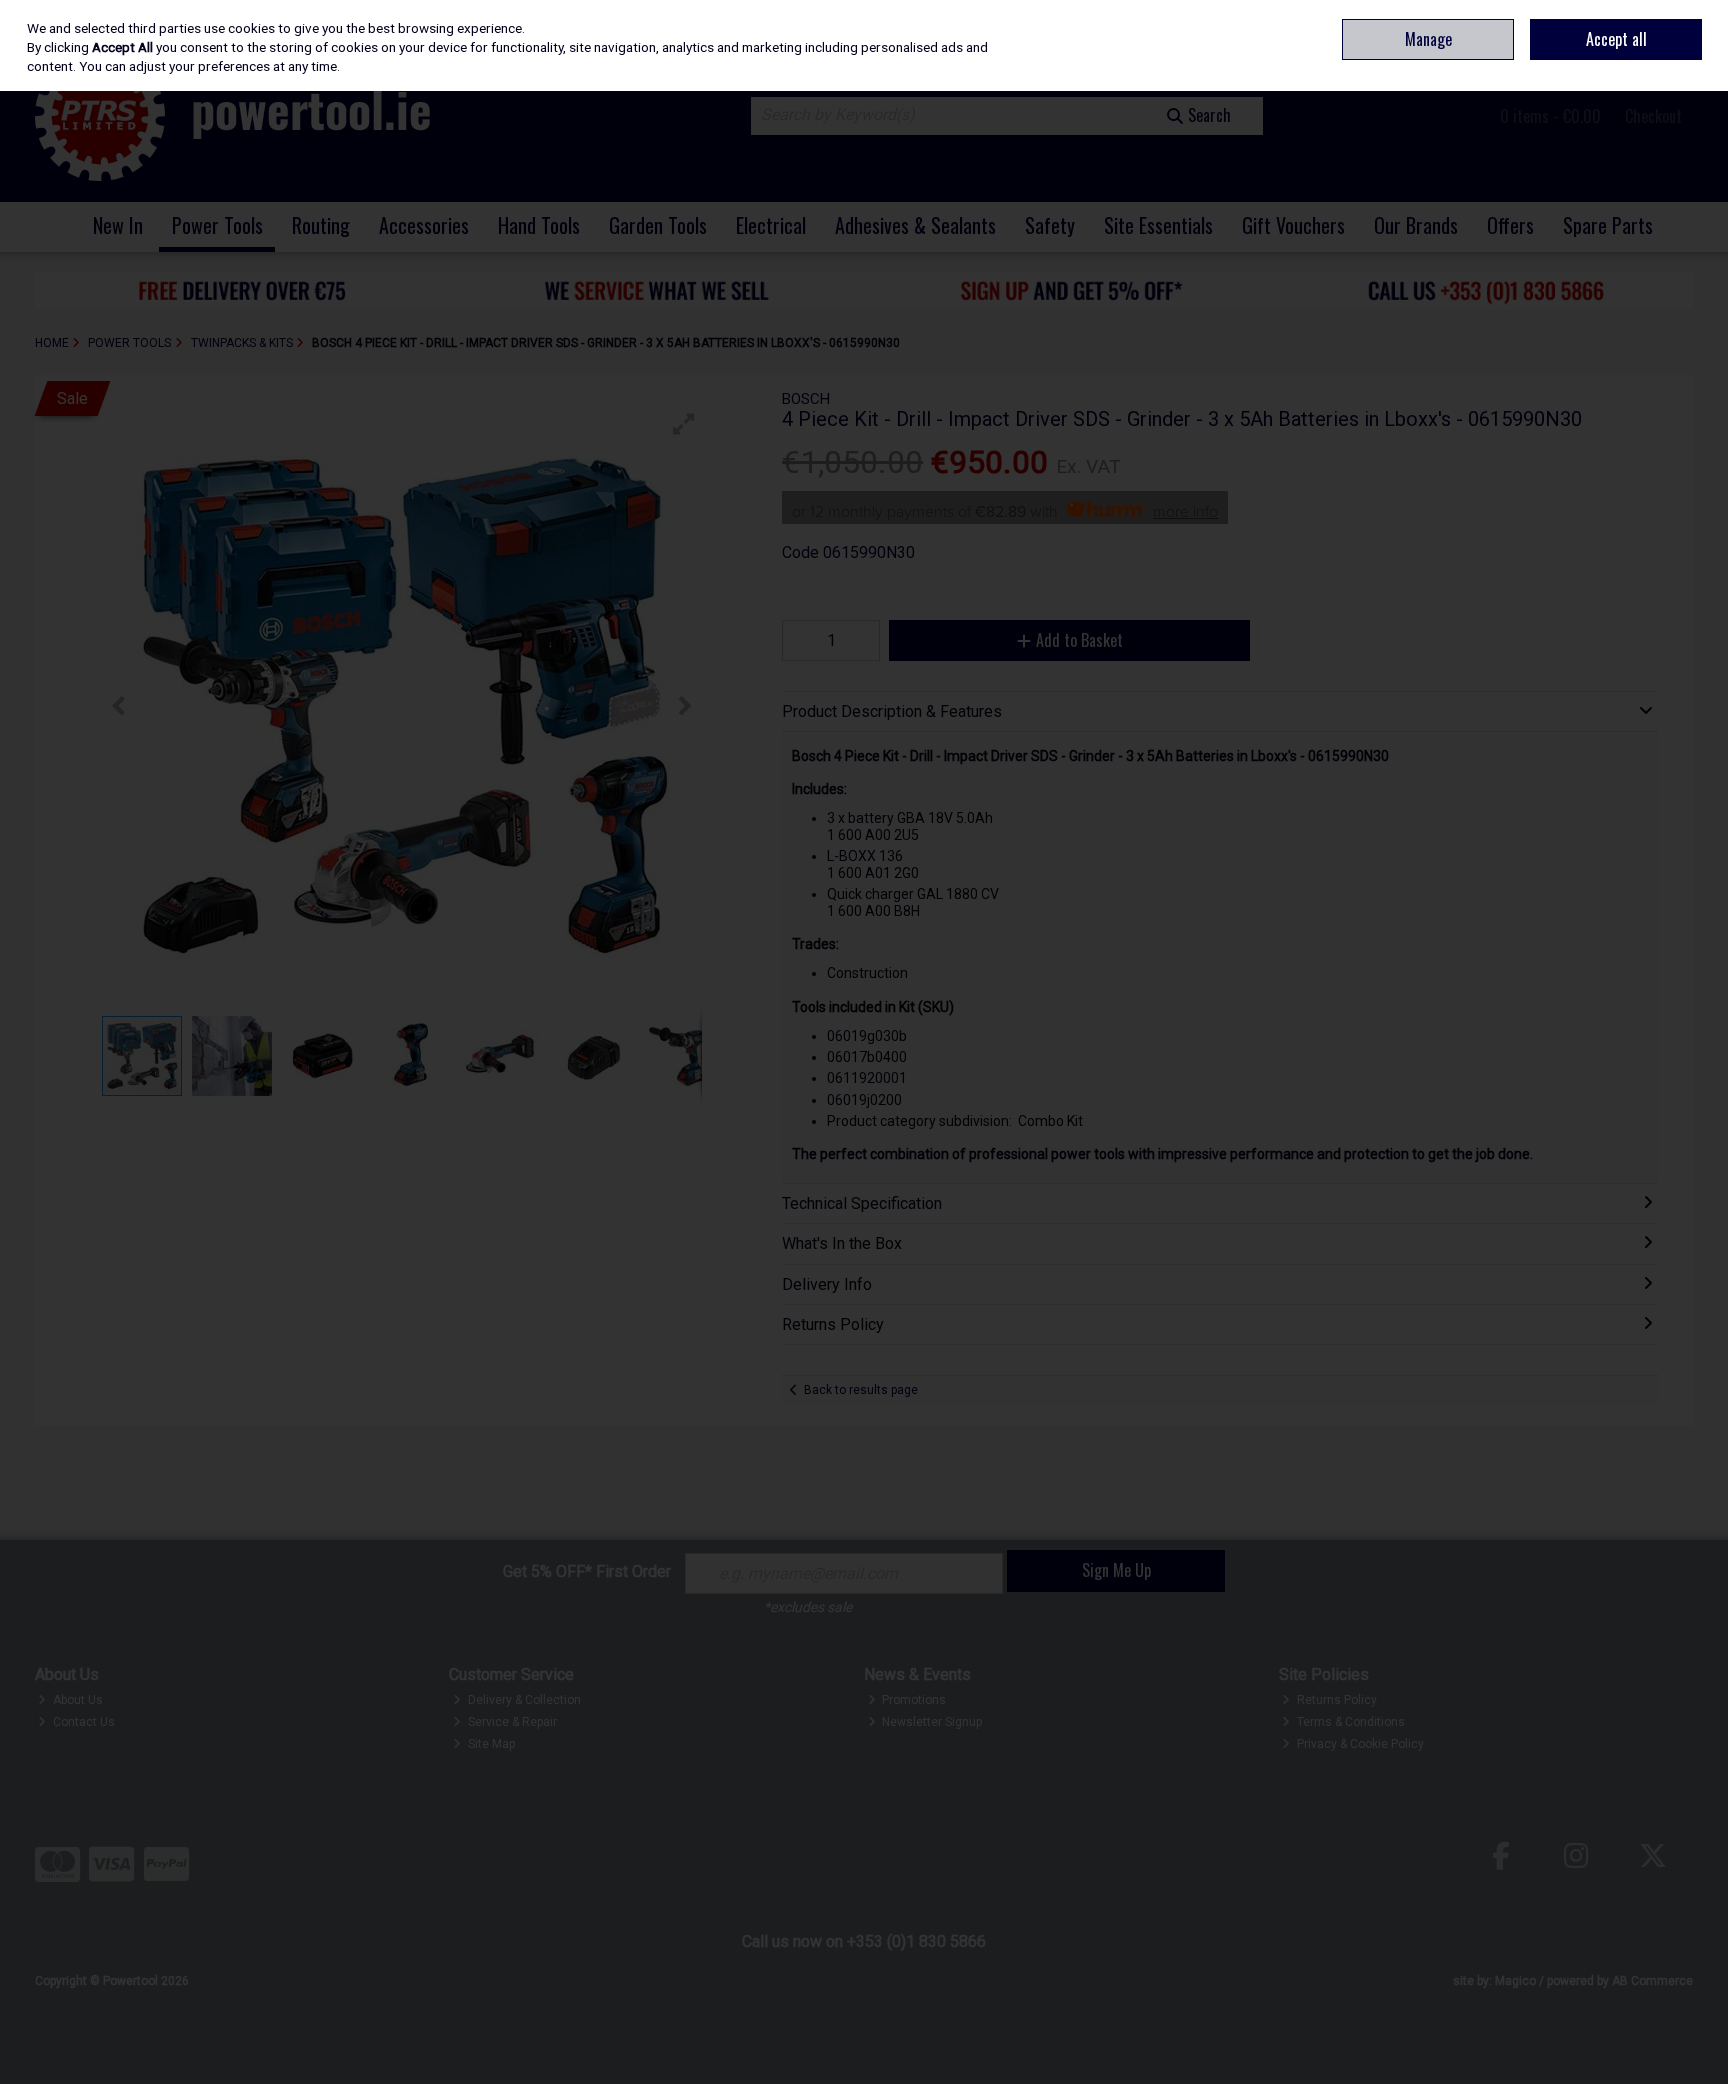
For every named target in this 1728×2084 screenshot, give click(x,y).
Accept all (1616, 39)
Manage (1428, 39)
